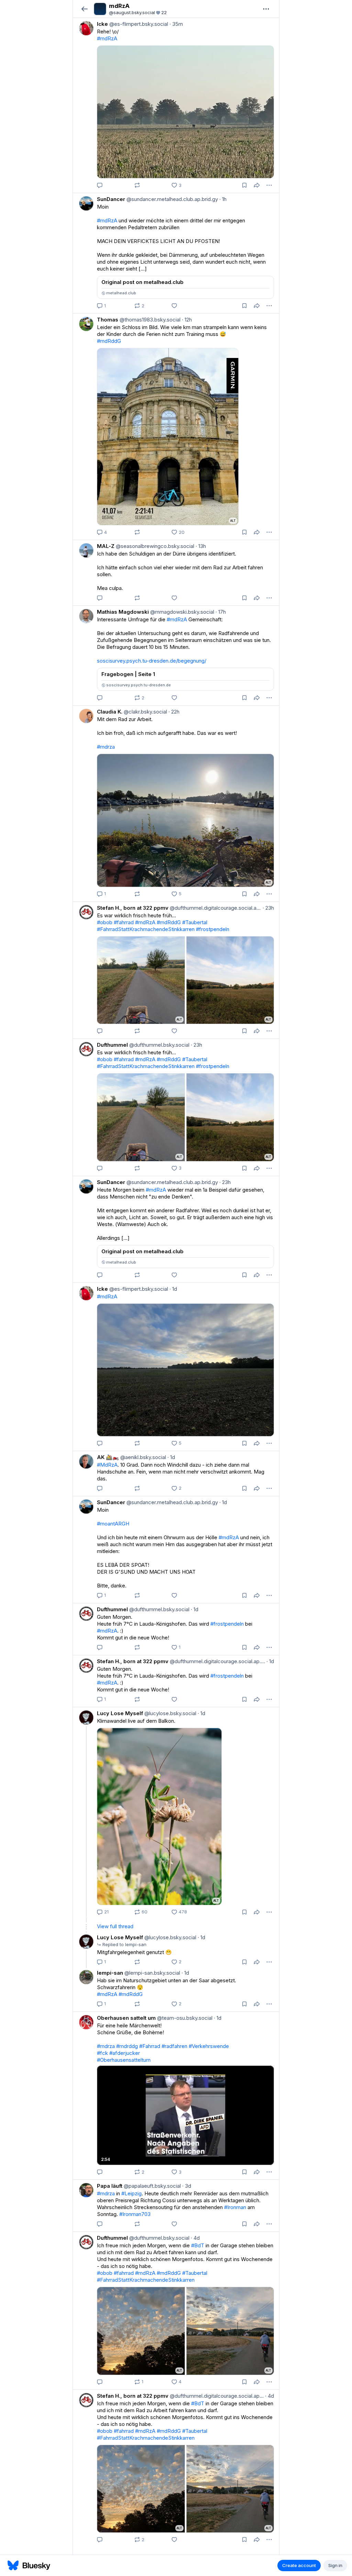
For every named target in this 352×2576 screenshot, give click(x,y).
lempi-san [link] (110, 1973)
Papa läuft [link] (110, 2186)
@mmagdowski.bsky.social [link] (181, 612)
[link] (176, 105)
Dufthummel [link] (112, 1045)
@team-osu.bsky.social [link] (184, 2018)
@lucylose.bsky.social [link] (170, 1713)
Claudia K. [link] (110, 712)
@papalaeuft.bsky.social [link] (152, 2186)
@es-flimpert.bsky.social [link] (138, 24)
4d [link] (195, 2238)
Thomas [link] (108, 320)
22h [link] (174, 712)
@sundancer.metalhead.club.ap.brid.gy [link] (172, 199)
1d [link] (173, 1289)
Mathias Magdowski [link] (123, 612)
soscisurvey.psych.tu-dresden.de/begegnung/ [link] (152, 661)
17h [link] (221, 612)
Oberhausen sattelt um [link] (126, 2018)
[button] (84, 9)
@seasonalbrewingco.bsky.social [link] (154, 546)
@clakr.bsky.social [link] (145, 712)
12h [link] (187, 320)
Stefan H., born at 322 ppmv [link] (133, 908)
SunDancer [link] (111, 199)
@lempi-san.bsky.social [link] (152, 1973)
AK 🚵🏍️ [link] (108, 1457)
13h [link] (201, 546)
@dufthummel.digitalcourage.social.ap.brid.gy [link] (215, 908)
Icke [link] (102, 24)
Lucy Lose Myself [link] (120, 1713)
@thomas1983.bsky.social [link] (149, 320)
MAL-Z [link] (106, 546)
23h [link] (268, 908)
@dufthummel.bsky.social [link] (159, 1045)
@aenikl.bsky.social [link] (142, 1457)
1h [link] (223, 199)
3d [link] (187, 2186)
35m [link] (176, 24)
